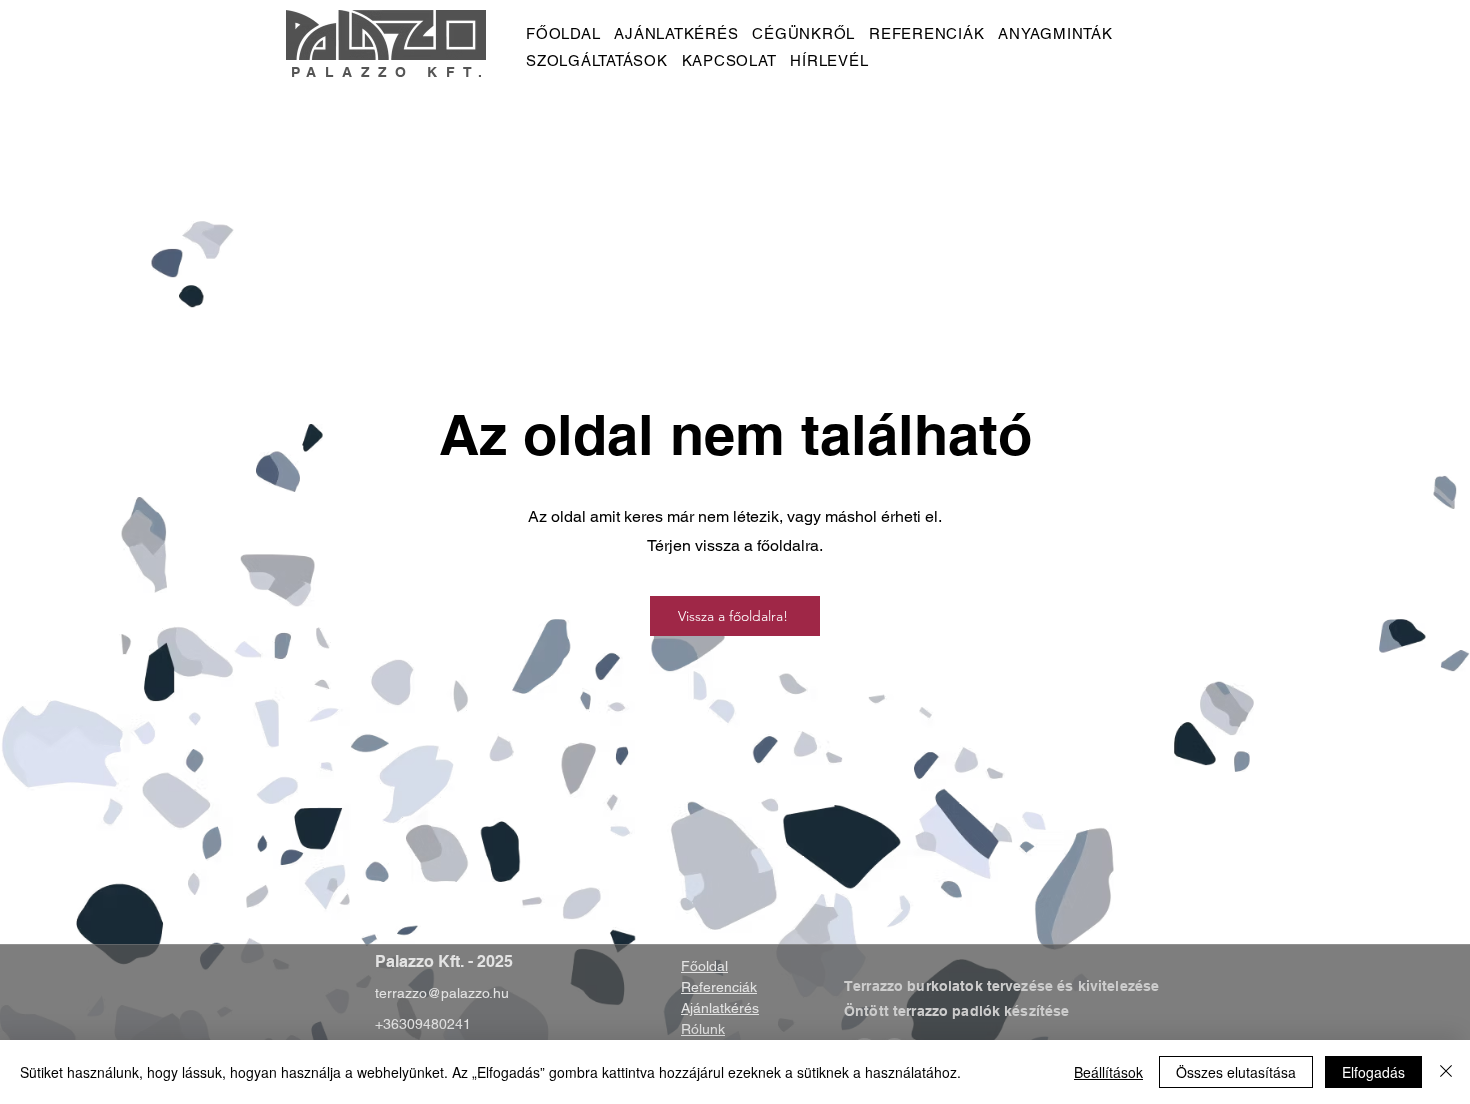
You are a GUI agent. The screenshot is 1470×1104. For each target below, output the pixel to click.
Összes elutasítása (1236, 1072)
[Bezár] (1446, 1072)
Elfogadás (1373, 1072)
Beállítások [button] (1108, 1072)
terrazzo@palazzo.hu (442, 993)
